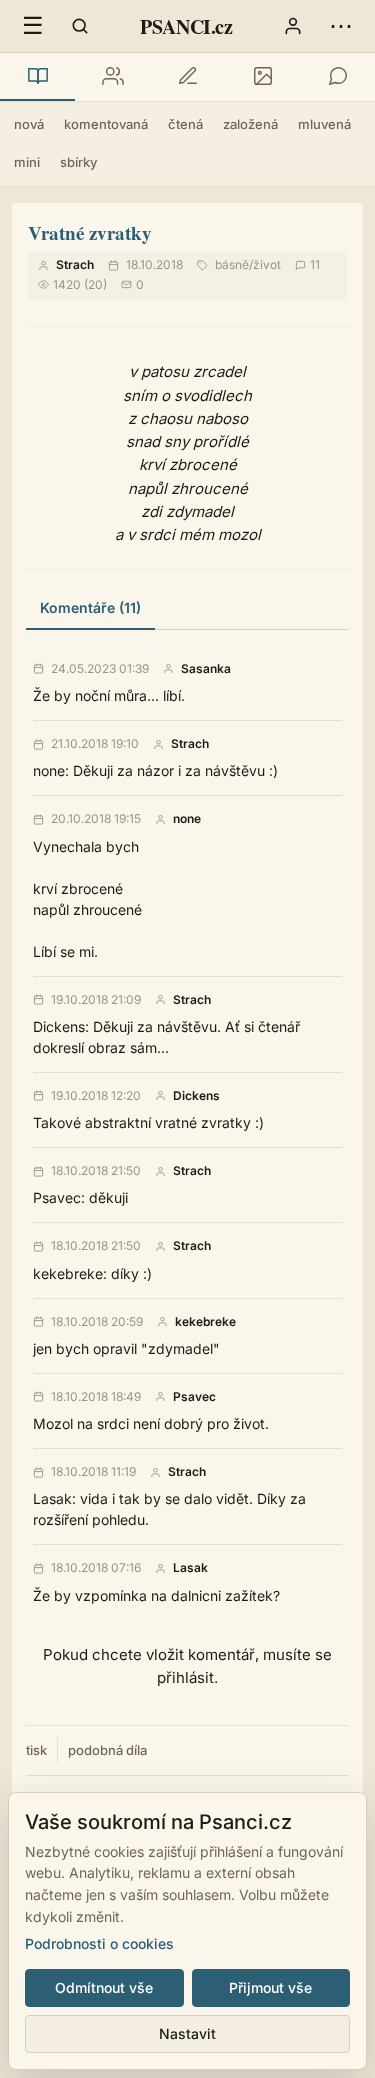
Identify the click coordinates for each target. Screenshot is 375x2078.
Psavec (194, 1397)
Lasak (190, 1568)
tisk (36, 1750)
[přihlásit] (293, 26)
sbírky (78, 162)
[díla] (37, 77)
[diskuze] (337, 77)
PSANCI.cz (186, 26)
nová (29, 124)
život (267, 264)
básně (232, 264)
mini (27, 162)
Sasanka (206, 669)
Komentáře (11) (90, 607)
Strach (75, 264)
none (187, 819)
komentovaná (106, 124)
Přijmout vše (270, 1987)
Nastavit (187, 2033)
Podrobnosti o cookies (99, 1943)
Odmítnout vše (104, 1987)
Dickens (196, 1096)
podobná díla (107, 1750)
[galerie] (262, 77)
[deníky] (187, 77)
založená (250, 124)
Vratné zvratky (90, 232)
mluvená (324, 124)
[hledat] (80, 26)
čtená (185, 124)
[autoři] (112, 77)
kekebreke (205, 1322)
